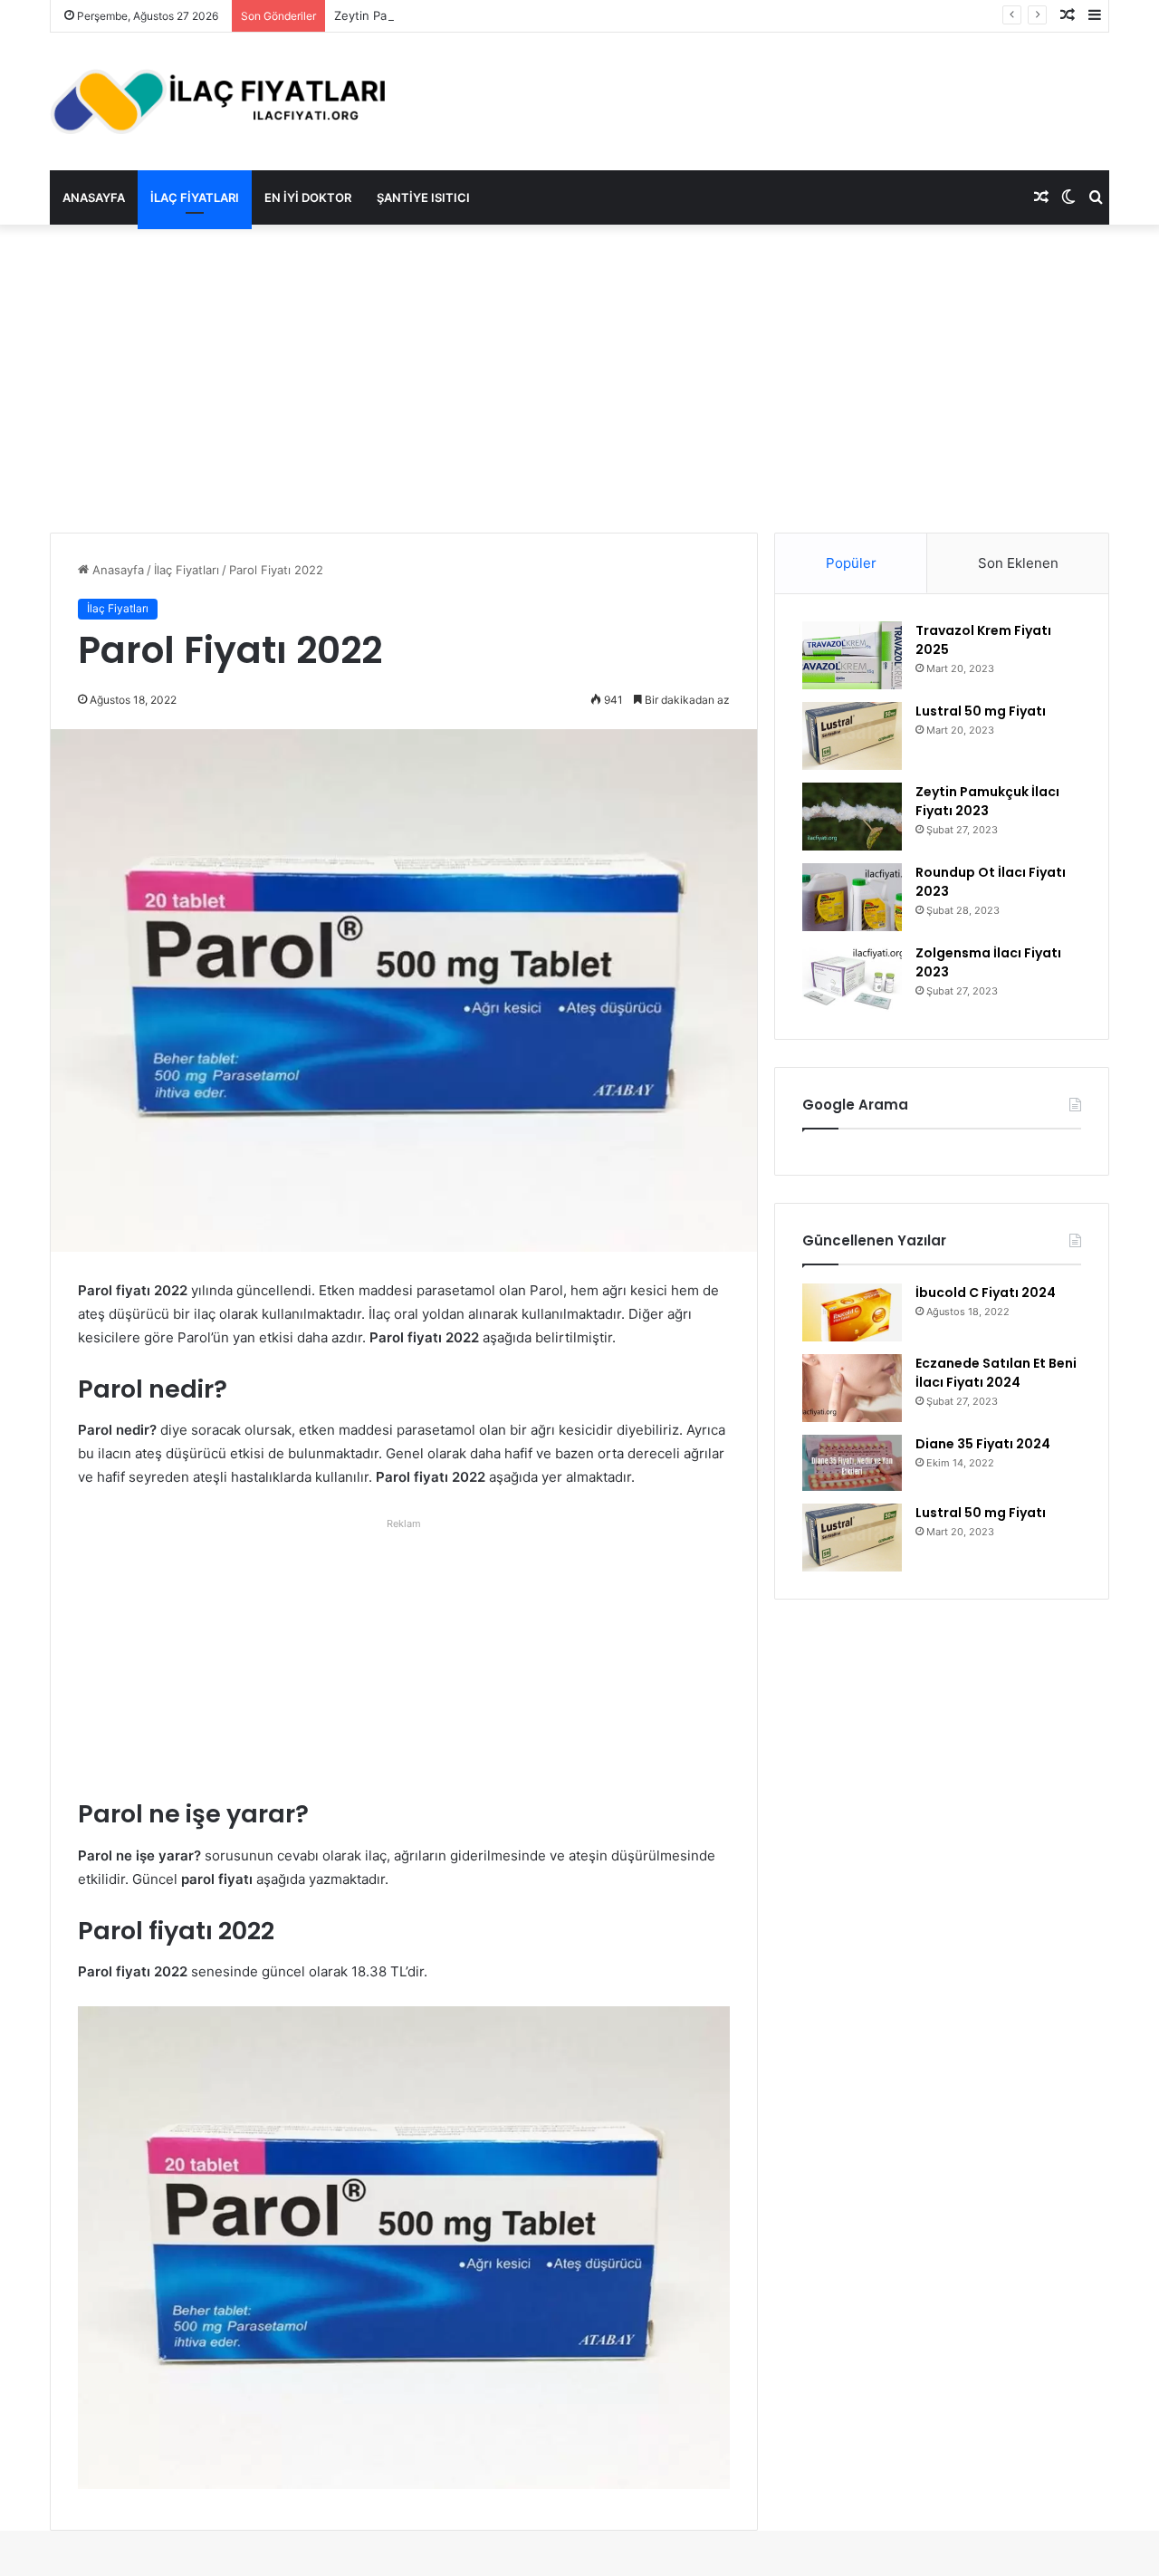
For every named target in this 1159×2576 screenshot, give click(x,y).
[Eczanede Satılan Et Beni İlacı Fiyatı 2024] (852, 1388)
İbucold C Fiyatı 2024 (986, 1293)
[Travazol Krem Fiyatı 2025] (852, 655)
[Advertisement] (579, 379)
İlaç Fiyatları (195, 197)
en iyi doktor (308, 197)
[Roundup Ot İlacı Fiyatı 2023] (852, 897)
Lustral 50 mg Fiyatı (981, 711)
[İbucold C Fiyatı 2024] (852, 1312)
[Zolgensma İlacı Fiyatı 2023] (852, 978)
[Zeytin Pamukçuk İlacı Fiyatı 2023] (852, 817)
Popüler (851, 563)
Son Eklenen (1018, 563)
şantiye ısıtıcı (423, 197)
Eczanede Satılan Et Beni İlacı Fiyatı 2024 (996, 1373)
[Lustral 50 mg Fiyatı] (852, 736)
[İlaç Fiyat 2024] (217, 101)
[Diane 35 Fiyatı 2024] (852, 1463)
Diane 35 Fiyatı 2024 (983, 1444)
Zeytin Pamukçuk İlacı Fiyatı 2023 (427, 15)
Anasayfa (94, 197)
